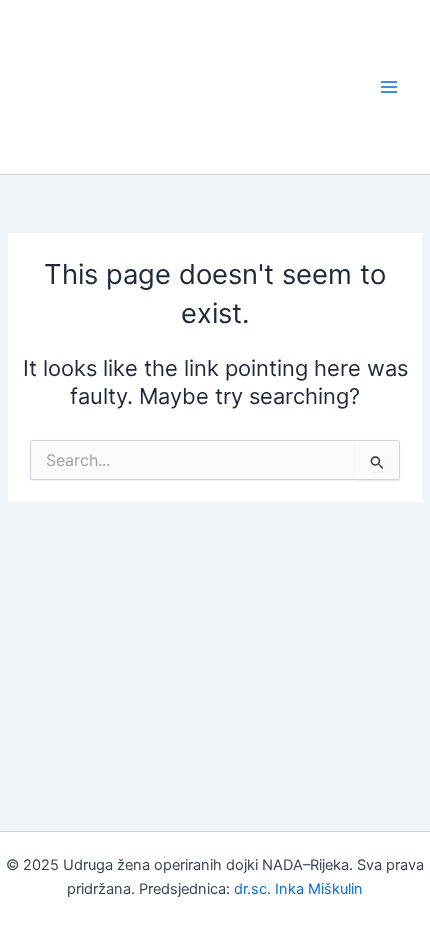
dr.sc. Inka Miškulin (298, 889)
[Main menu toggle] (389, 87)
